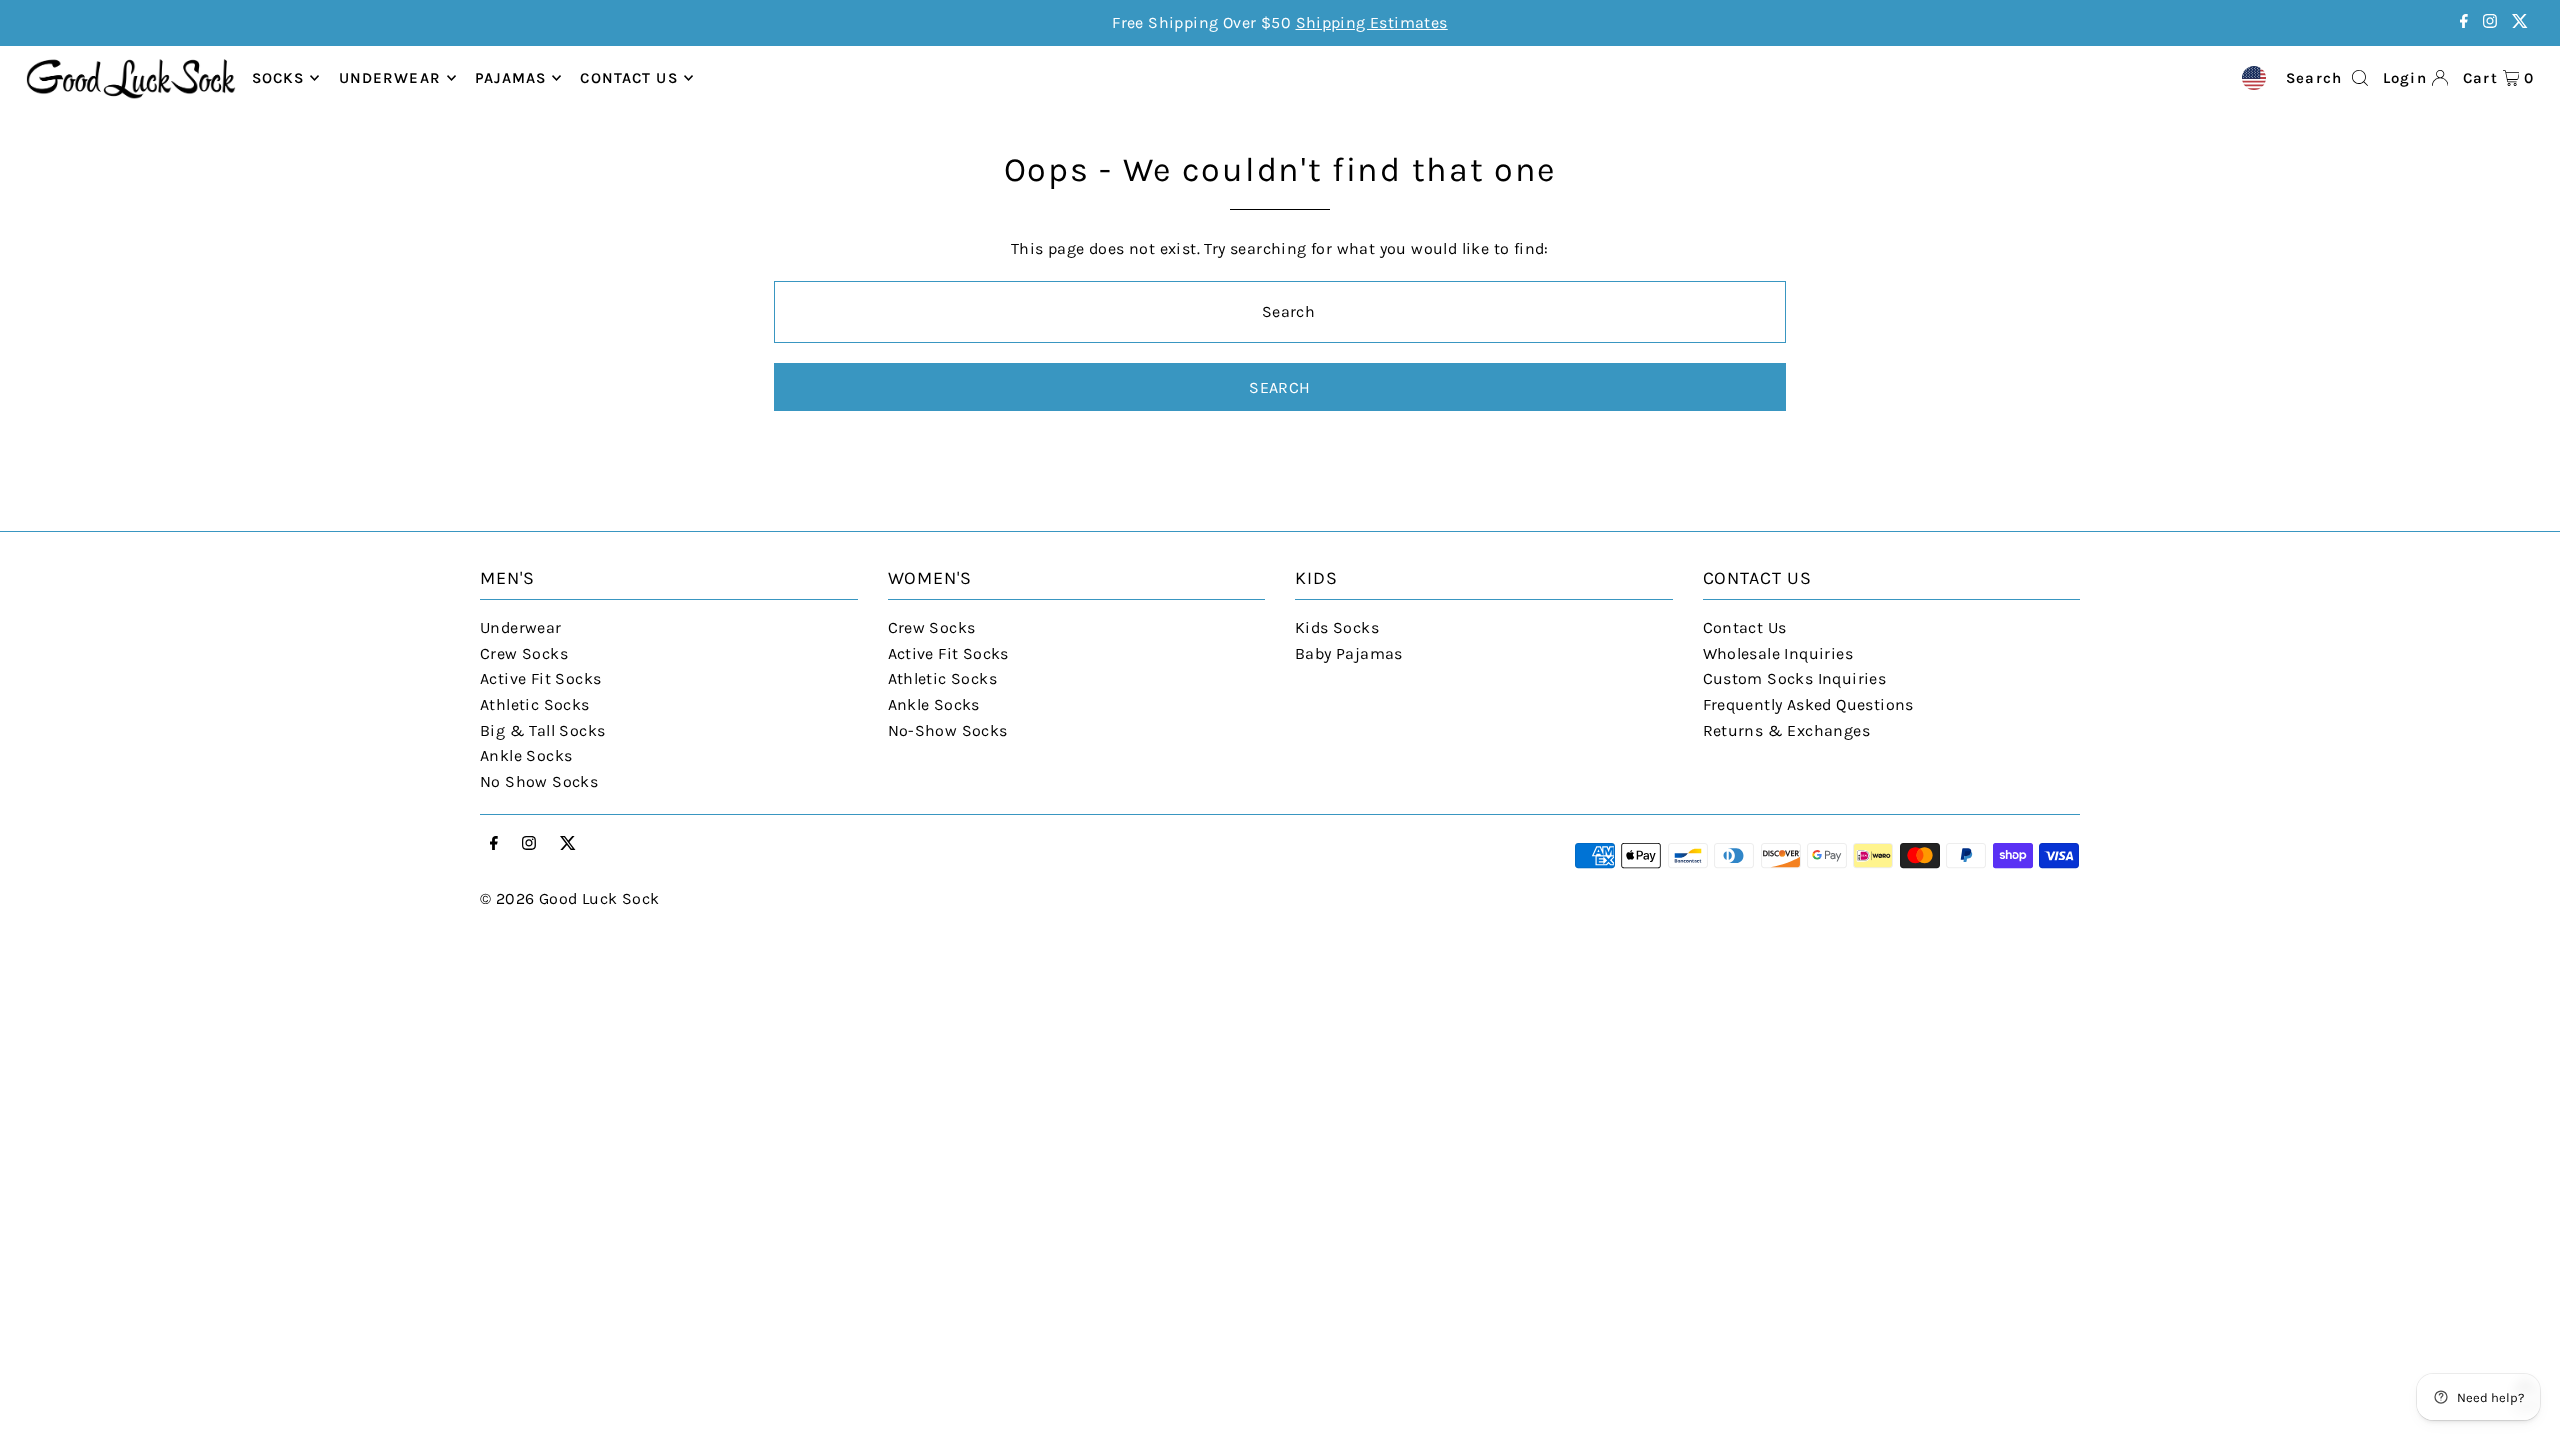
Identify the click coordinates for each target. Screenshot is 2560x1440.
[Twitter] (2520, 22)
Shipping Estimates (1372, 22)
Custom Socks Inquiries (1795, 678)
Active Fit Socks (540, 678)
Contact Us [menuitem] (628, 78)
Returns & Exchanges (1787, 730)
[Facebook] (2464, 22)
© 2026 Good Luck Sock (569, 898)
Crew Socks (524, 653)
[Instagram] (2490, 22)
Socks (278, 78)
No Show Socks (539, 781)
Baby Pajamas (1349, 653)
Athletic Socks (535, 704)
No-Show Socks (948, 730)
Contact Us (1745, 627)
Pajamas (510, 78)
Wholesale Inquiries (1778, 653)
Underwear (390, 78)
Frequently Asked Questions (1808, 704)
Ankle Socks (526, 755)
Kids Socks (1337, 627)
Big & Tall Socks (542, 730)
